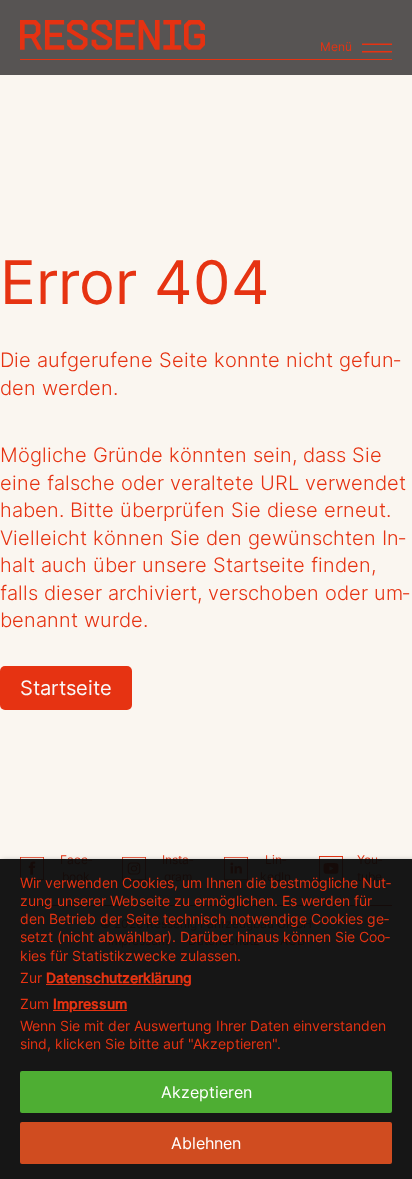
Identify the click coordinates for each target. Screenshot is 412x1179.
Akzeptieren (206, 1092)
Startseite (66, 688)
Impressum (90, 1003)
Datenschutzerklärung (119, 977)
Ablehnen (206, 1143)
